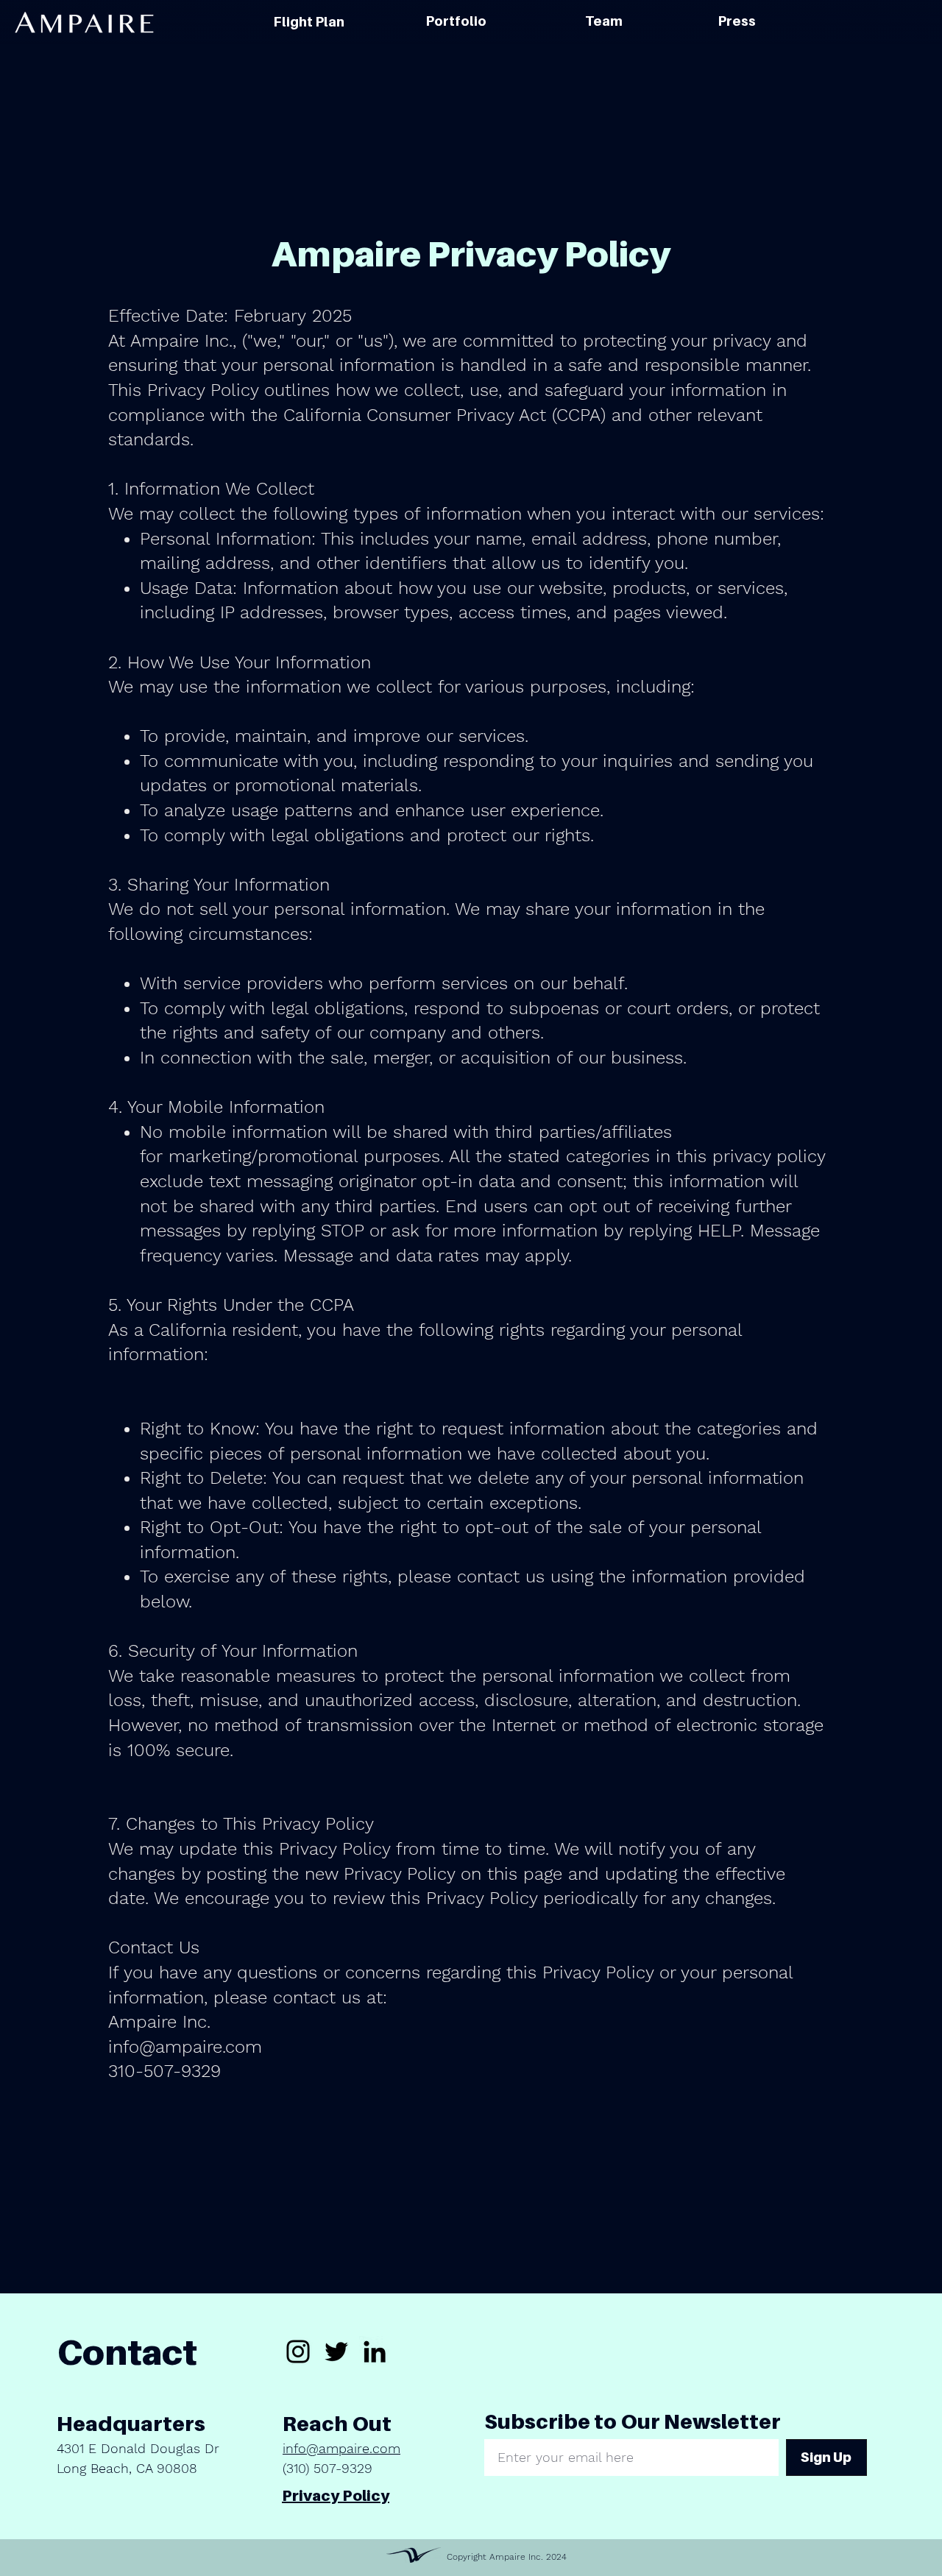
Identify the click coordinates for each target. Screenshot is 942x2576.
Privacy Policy (336, 2496)
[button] (456, 21)
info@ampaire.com (341, 2448)
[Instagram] (298, 2352)
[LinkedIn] (375, 2352)
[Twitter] (336, 2352)
